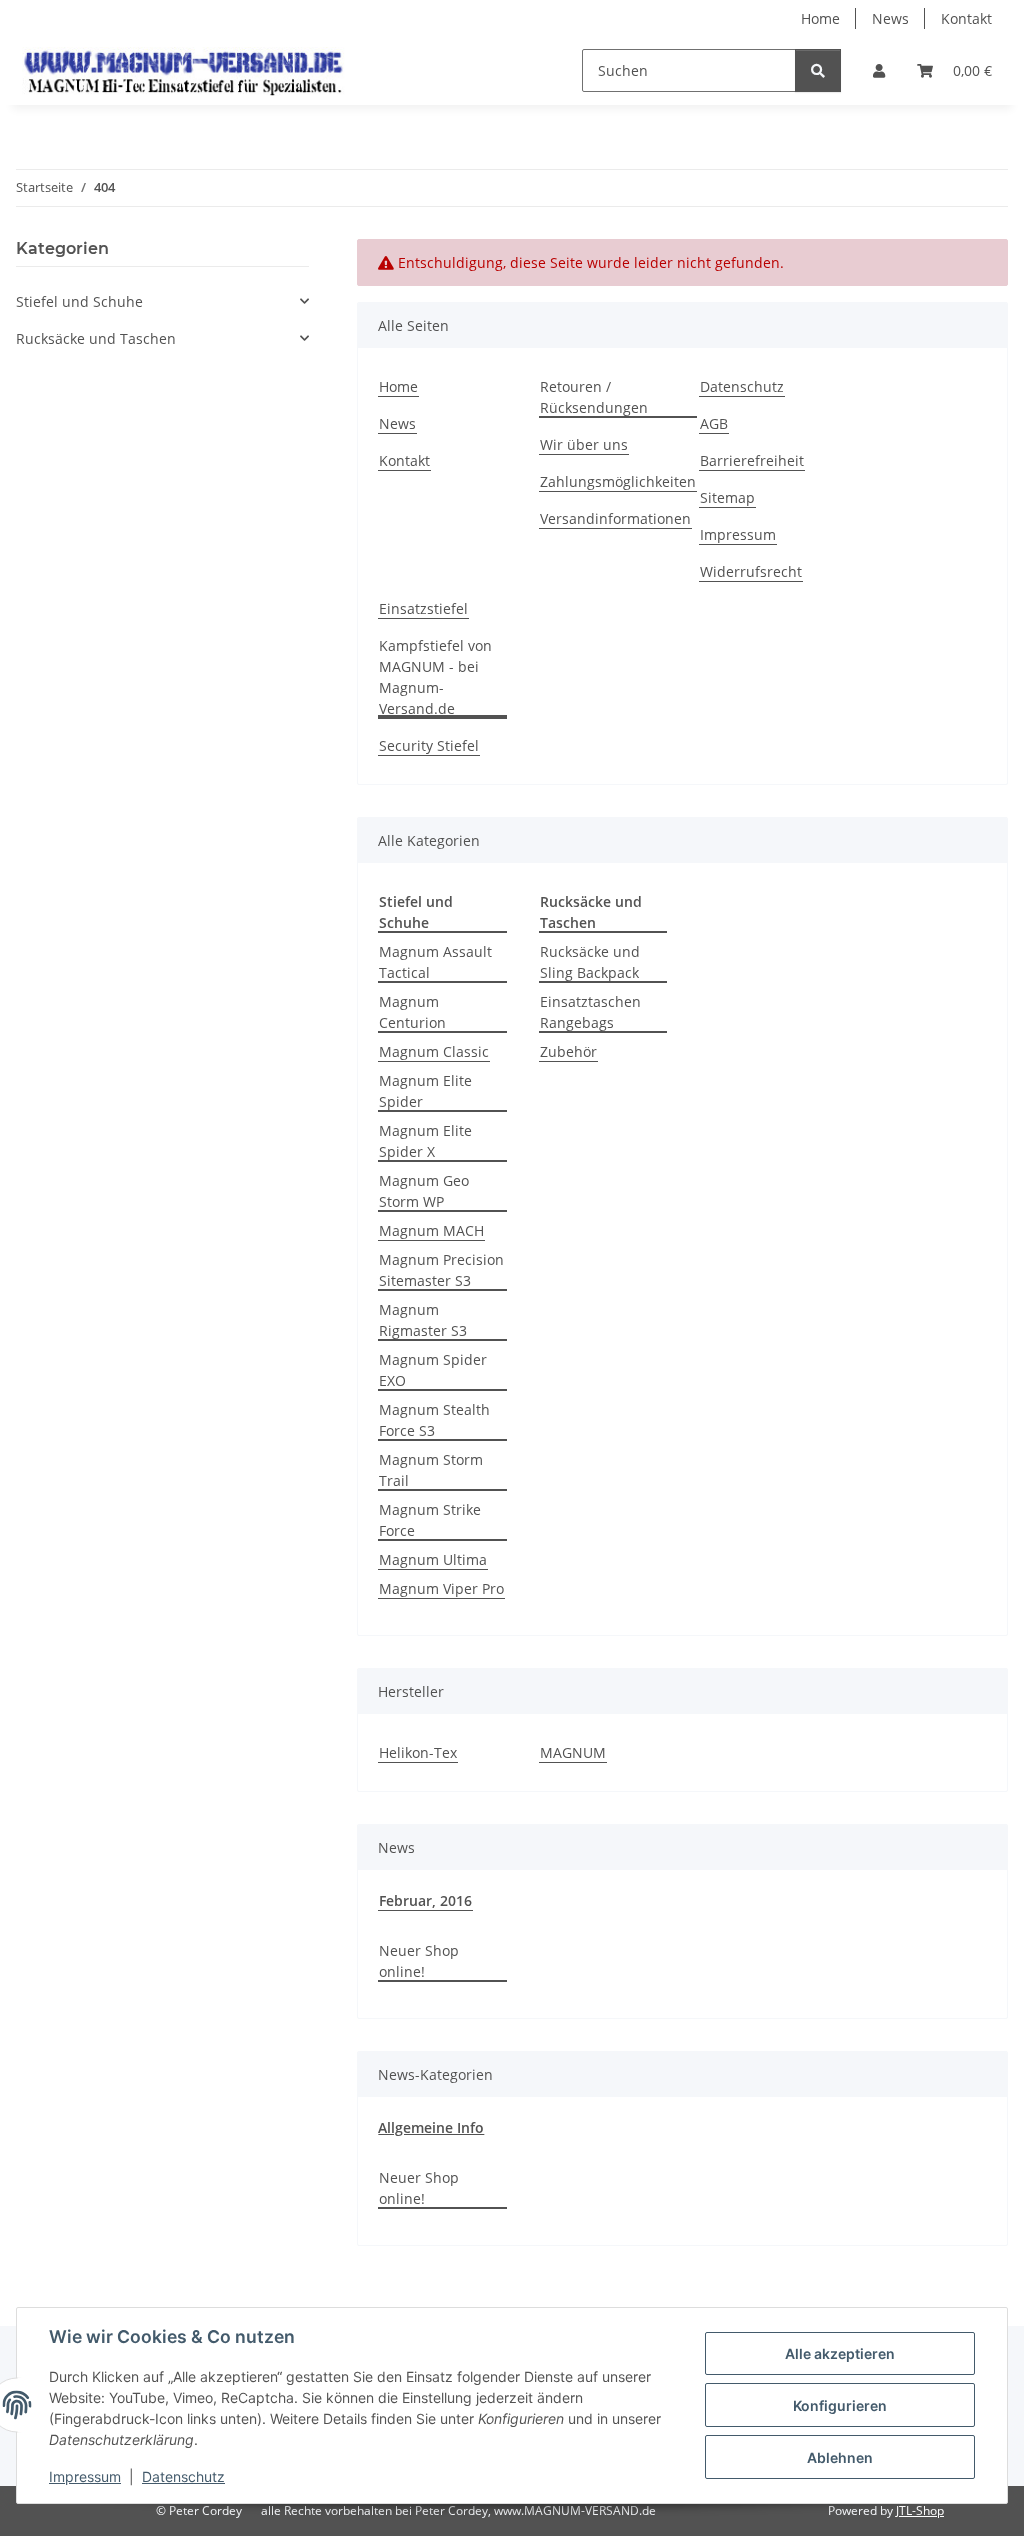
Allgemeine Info (431, 2127)
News (890, 18)
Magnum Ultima (433, 1559)
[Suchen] (818, 70)
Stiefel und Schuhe (79, 301)
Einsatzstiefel (423, 608)
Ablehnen (840, 2457)
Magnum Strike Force (430, 1520)
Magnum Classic (434, 1051)
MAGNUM (573, 1752)
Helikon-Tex (418, 1752)
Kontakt (966, 18)
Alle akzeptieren (840, 2353)
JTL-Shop (920, 2510)
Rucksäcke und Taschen (96, 338)
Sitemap (727, 497)
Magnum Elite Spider (425, 1091)
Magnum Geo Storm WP (424, 1191)
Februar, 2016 (425, 1900)
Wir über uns (584, 444)
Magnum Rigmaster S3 (423, 1320)
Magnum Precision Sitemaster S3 (441, 1270)
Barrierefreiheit (752, 460)
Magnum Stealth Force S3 (434, 1420)
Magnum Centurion (412, 1012)
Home (820, 18)
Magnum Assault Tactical (435, 962)
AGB (714, 423)
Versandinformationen (615, 518)
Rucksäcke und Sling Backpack (590, 962)
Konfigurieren (840, 2405)
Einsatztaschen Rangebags (590, 1012)
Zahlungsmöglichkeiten (618, 481)
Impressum (85, 2476)
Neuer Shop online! (419, 1961)
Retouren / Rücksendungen (594, 397)
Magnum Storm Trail (431, 1470)
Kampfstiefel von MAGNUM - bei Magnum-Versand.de (435, 677)
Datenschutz (183, 2476)
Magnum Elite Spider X (425, 1141)
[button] (879, 70)
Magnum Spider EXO (433, 1370)
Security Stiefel (429, 745)
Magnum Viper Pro (441, 1588)
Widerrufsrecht (751, 571)
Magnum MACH (431, 1230)
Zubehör (568, 1051)
